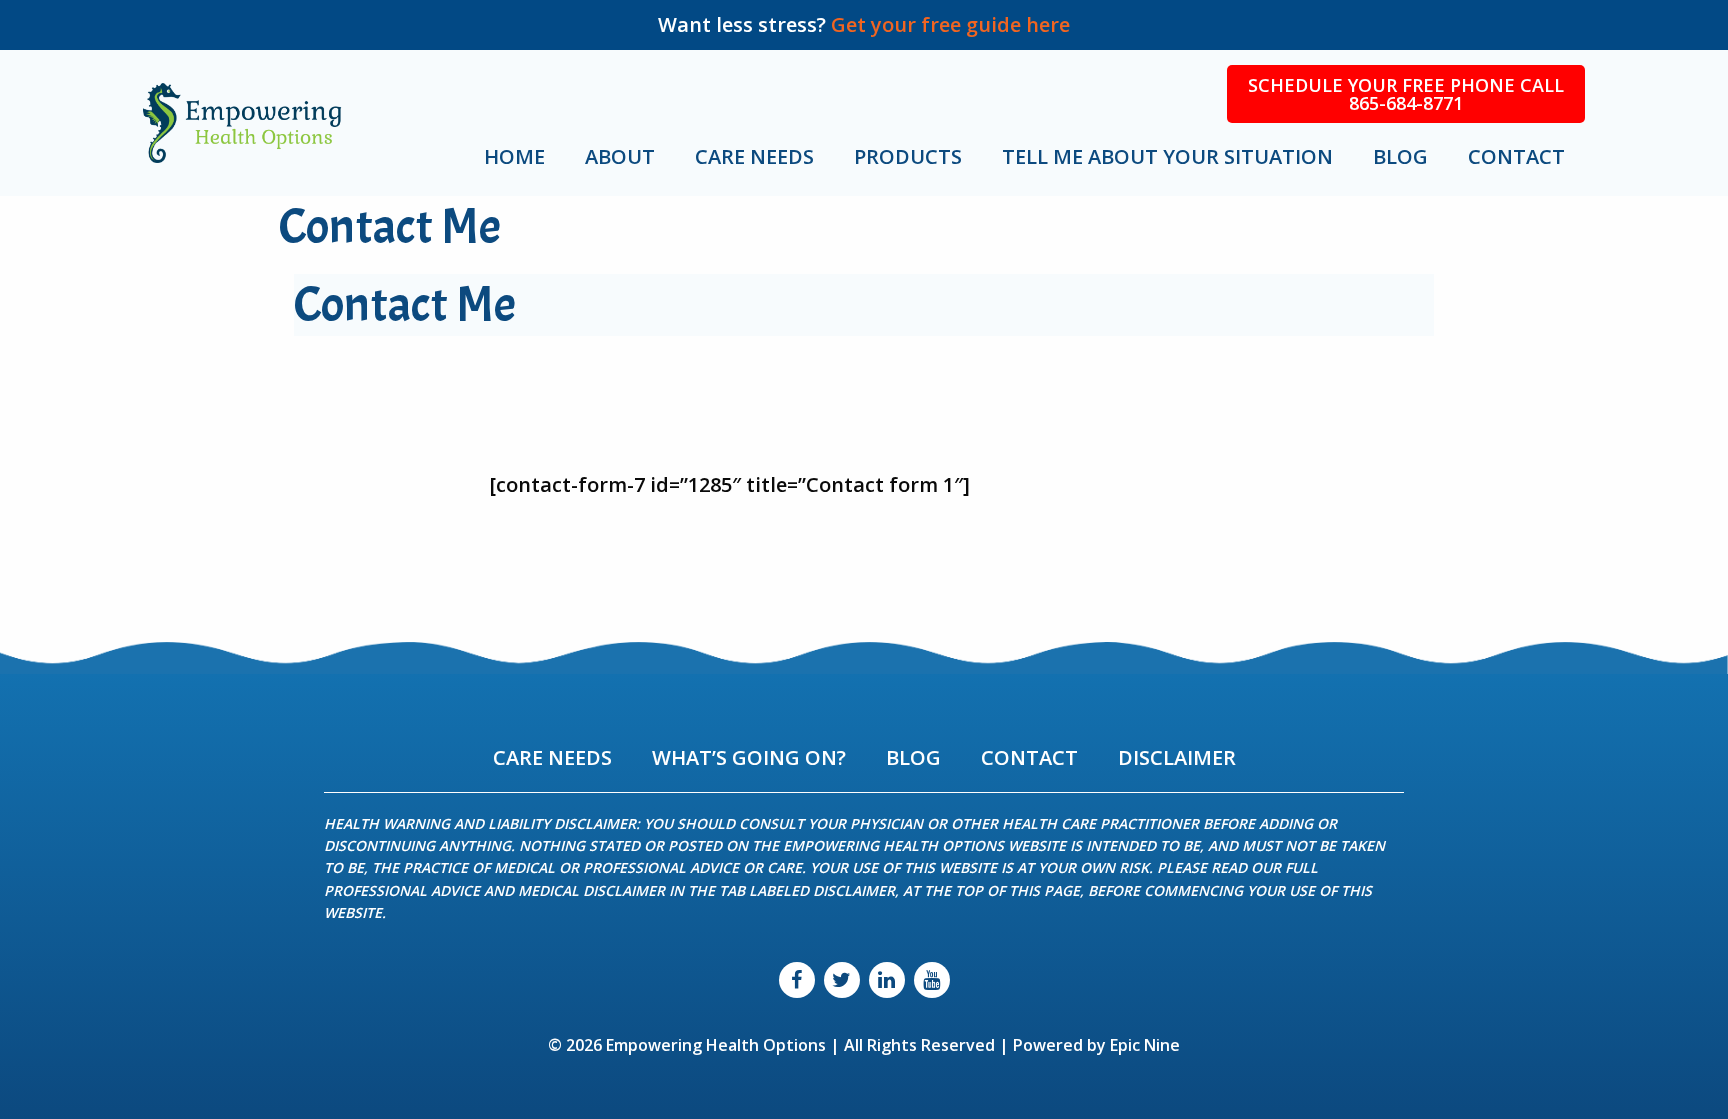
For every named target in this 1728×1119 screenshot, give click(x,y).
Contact (1516, 156)
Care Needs (754, 156)
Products (908, 156)
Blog (1400, 156)
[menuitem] (524, 157)
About (620, 156)
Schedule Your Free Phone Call (1406, 94)
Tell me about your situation (1167, 156)
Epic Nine (1145, 1045)
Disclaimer (1177, 757)
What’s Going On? (749, 757)
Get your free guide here (950, 24)
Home (514, 156)
